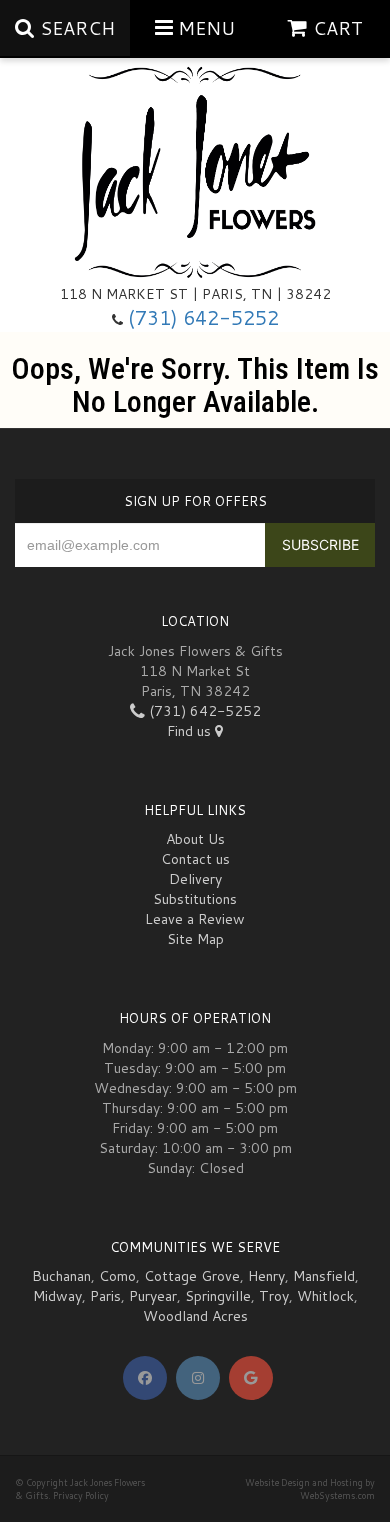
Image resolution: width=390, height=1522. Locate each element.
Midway (57, 1296)
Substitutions (195, 899)
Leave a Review (195, 919)
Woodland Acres (195, 1316)
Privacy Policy (81, 1495)
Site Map (195, 939)
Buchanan (61, 1276)
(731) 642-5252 (203, 317)
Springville (218, 1296)
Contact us (195, 859)
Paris (105, 1296)
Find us (191, 731)
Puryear (153, 1296)
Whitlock (325, 1296)
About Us (195, 839)
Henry (266, 1276)
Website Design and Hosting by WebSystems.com (310, 1489)
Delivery (195, 879)
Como (117, 1276)
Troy (274, 1296)
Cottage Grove (192, 1276)
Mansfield (324, 1276)
